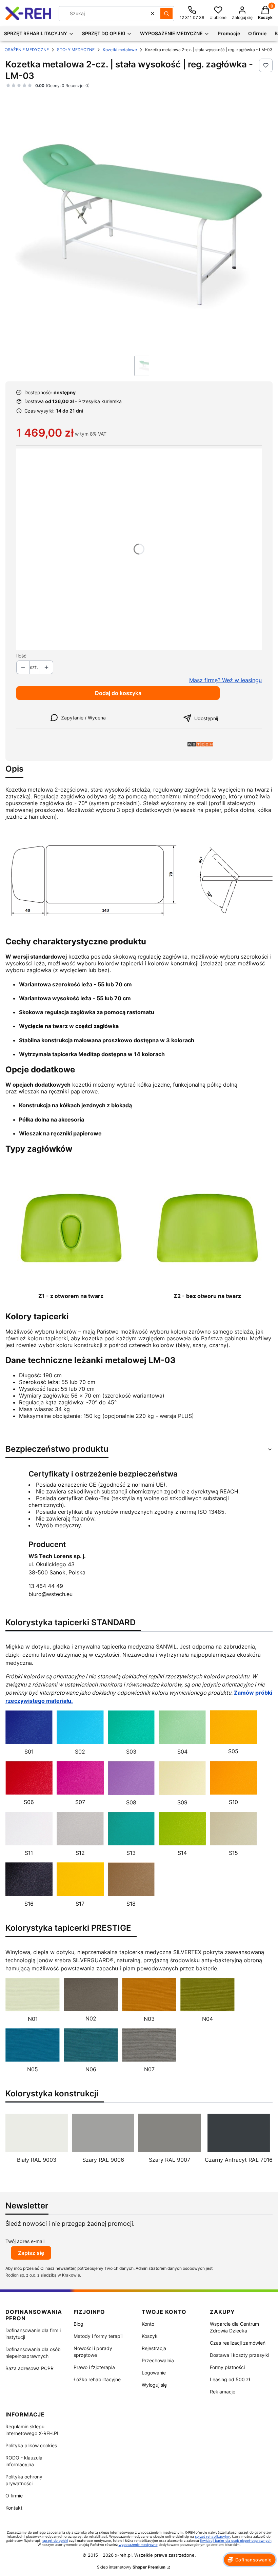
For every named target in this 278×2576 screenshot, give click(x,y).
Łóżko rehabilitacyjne (97, 2379)
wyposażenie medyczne (138, 2544)
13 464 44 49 (46, 1586)
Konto (148, 2324)
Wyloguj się (154, 2385)
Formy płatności (227, 2367)
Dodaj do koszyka (118, 693)
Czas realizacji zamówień (238, 2343)
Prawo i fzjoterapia (94, 2367)
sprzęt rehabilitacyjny (212, 2536)
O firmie (14, 2496)
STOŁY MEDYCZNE (76, 50)
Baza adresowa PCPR (29, 2368)
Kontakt (14, 2508)
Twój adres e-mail (25, 2241)
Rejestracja (154, 2348)
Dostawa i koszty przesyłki (240, 2355)
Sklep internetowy (131, 2567)
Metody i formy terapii (98, 2336)
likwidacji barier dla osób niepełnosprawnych (236, 2540)
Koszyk (150, 2336)
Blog (78, 2324)
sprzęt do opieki (55, 2540)
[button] (166, 14)
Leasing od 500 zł (230, 2379)
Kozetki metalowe (120, 50)
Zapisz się (31, 2253)
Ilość (21, 656)
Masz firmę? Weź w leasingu (225, 680)
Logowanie (154, 2373)
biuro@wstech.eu (51, 1594)
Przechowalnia (158, 2360)
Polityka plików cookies (31, 2445)
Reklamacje (223, 2392)
